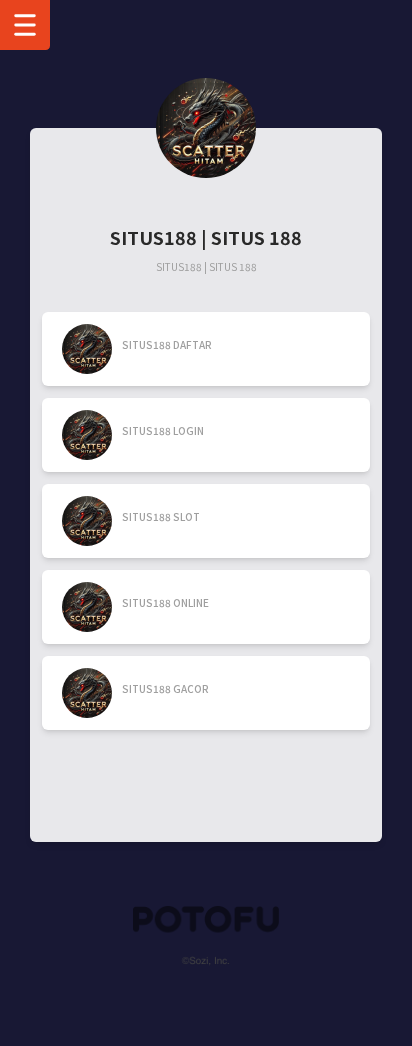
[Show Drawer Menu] (25, 25)
